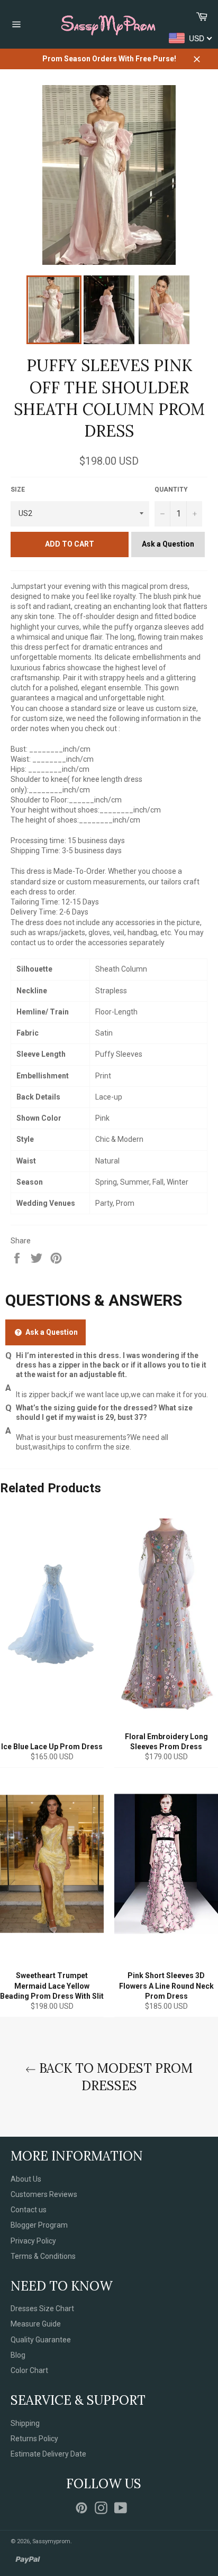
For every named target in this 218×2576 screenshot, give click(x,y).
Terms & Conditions (43, 2256)
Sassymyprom (51, 2541)
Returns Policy (34, 2439)
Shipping (25, 2423)
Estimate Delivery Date (48, 2454)
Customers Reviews (44, 2194)
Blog (18, 2355)
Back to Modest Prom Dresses (114, 2077)
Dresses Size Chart (42, 2309)
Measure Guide (36, 2324)
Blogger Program (39, 2225)
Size (18, 490)
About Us (26, 2179)
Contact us (29, 2210)
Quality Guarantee (41, 2340)
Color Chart (29, 2370)
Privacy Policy (33, 2241)
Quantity (171, 490)
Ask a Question (168, 544)
